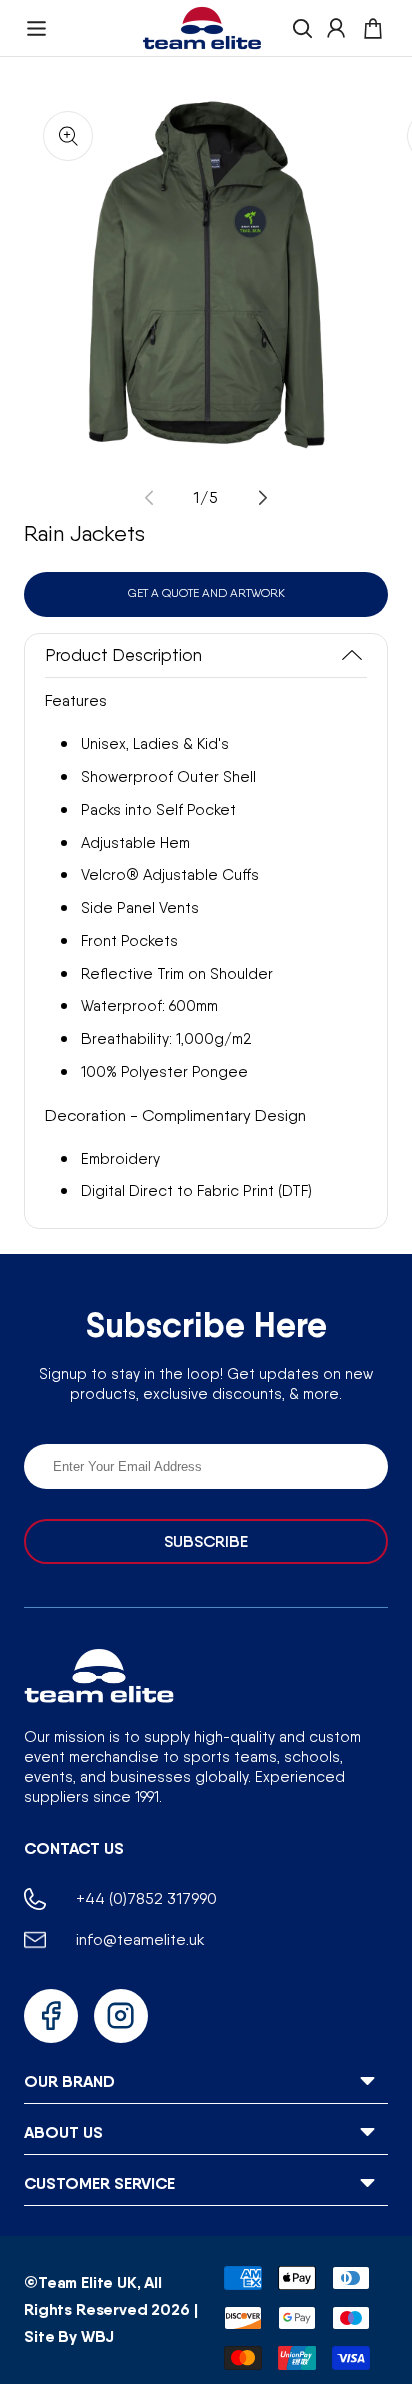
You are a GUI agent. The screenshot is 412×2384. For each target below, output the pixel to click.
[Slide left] (149, 498)
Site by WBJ (69, 2336)
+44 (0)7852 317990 (146, 1898)
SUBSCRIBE (206, 1541)
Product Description (123, 655)
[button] (36, 28)
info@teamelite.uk (140, 1939)
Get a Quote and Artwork (206, 593)
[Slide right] (263, 498)
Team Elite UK (87, 2282)
